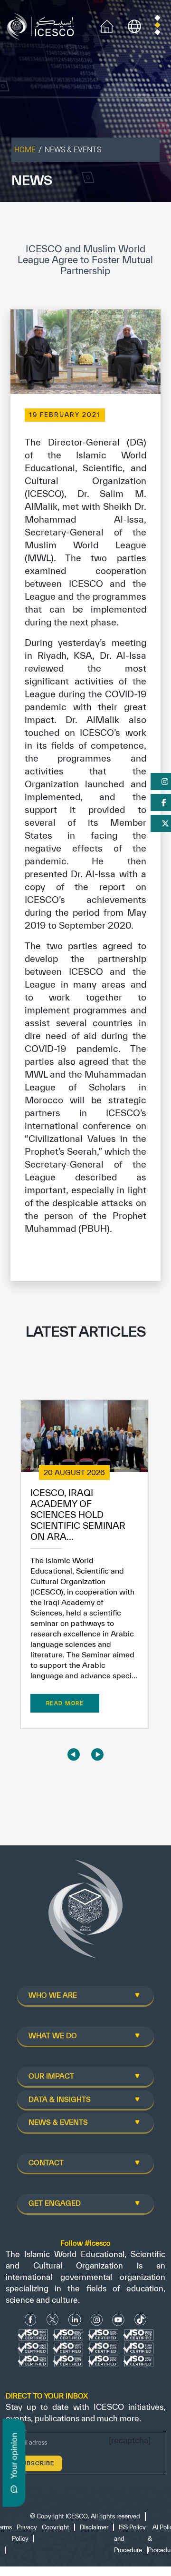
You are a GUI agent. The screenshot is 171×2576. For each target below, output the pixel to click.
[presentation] (74, 1754)
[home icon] (107, 25)
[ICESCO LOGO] (85, 1913)
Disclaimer (94, 2527)
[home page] (43, 25)
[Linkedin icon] (75, 2320)
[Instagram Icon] (97, 2320)
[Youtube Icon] (118, 2320)
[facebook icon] (31, 2320)
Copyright (56, 2527)
